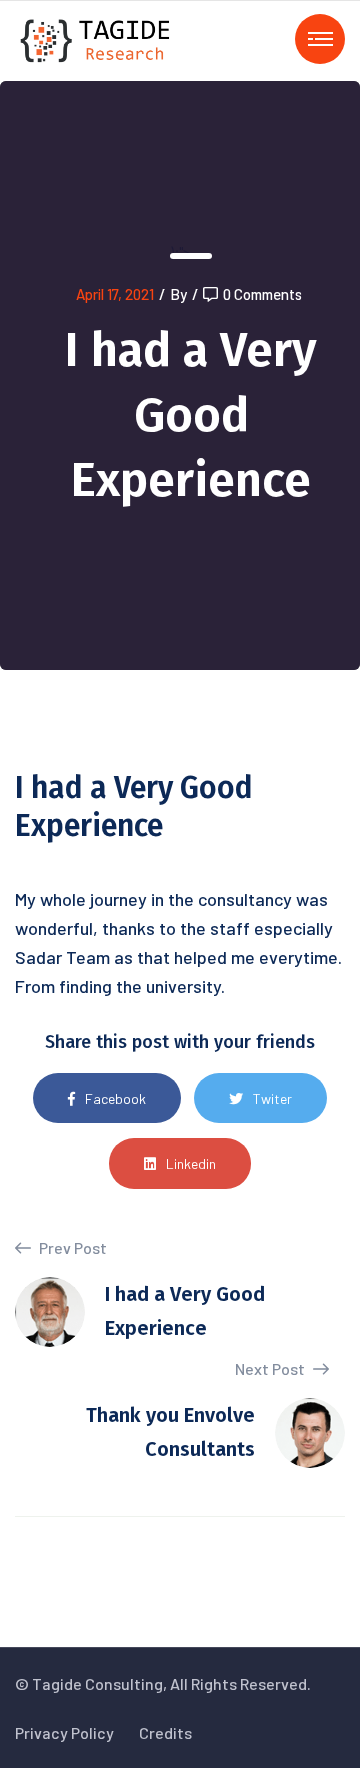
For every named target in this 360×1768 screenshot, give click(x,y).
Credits (165, 1732)
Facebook (115, 1098)
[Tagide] (96, 38)
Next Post (271, 1368)
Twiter (272, 1098)
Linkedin (191, 1163)
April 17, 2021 (115, 294)
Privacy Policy (64, 1732)
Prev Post (71, 1247)
